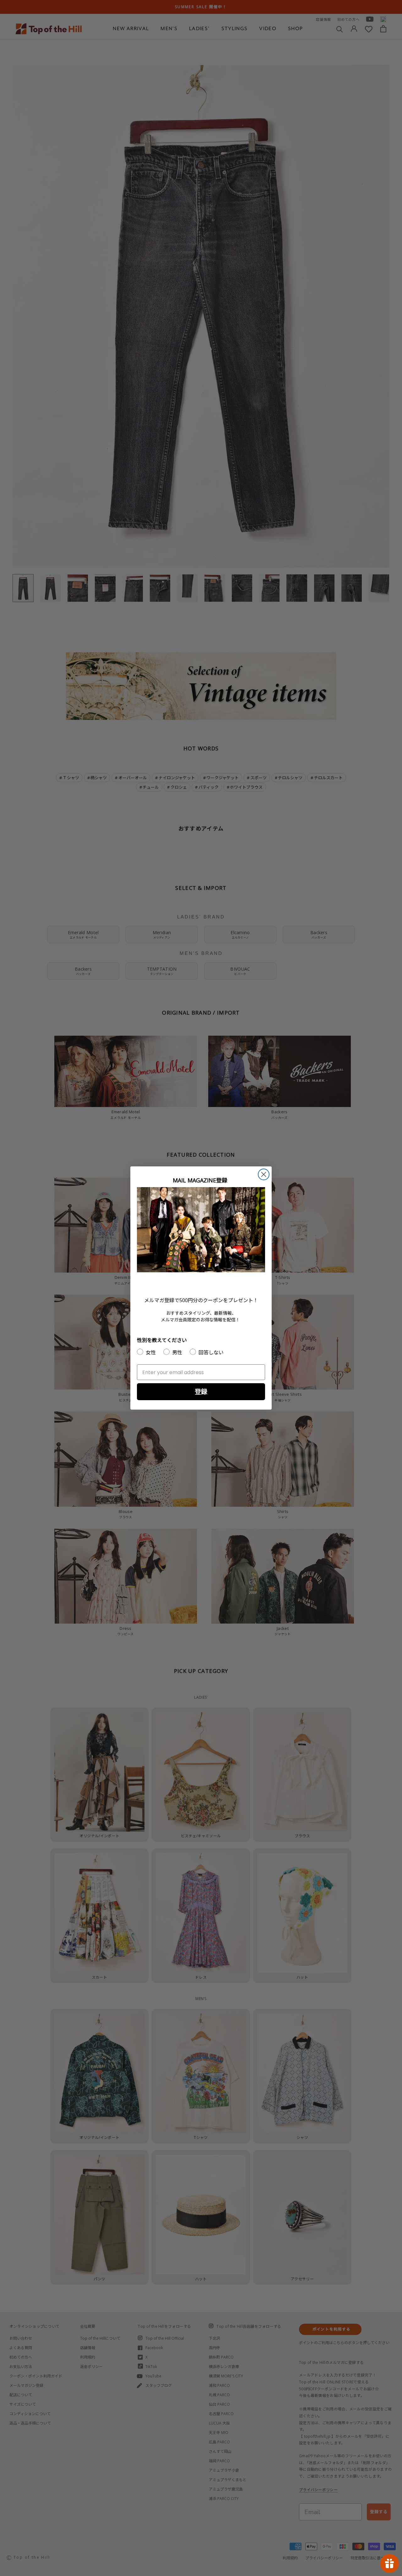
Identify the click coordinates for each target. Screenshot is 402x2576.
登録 (201, 1392)
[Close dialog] (264, 1174)
